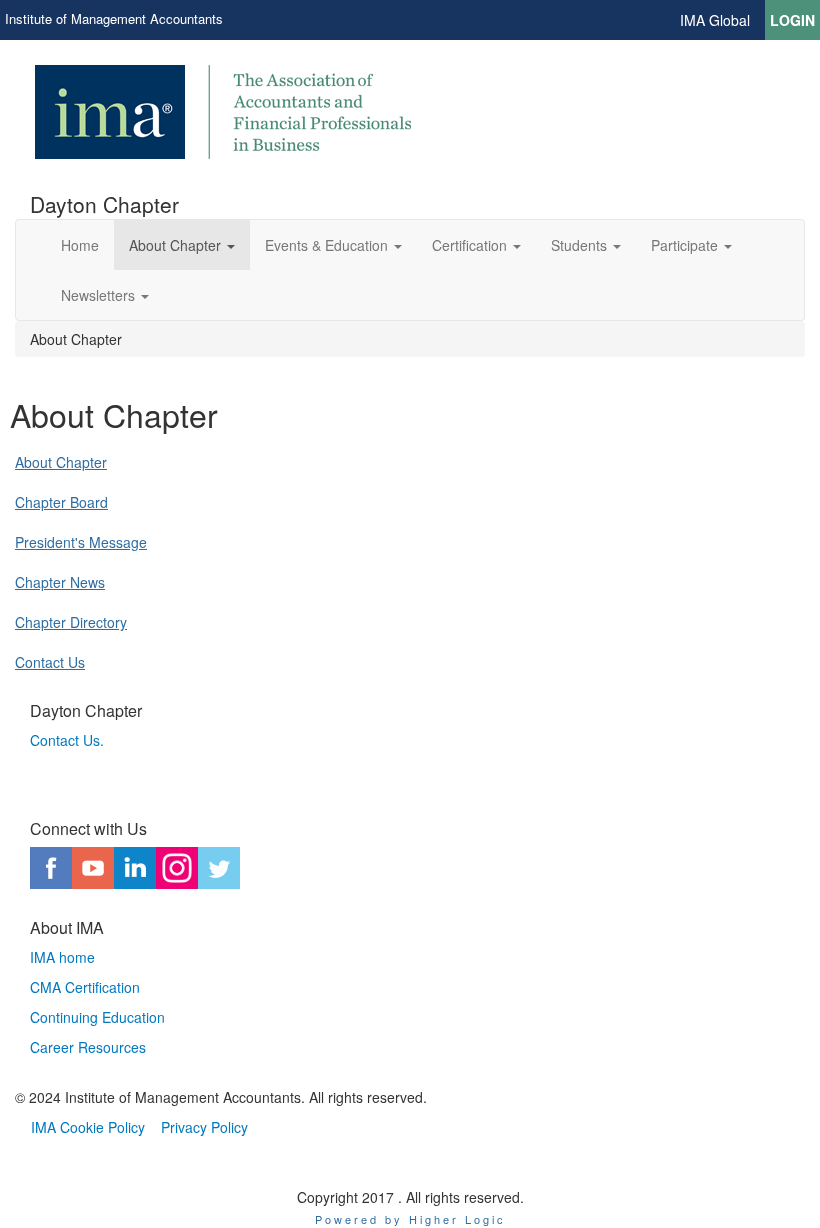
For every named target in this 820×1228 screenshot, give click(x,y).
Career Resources (88, 1047)
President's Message (81, 542)
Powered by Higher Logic (410, 1219)
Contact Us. (69, 740)
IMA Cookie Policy (88, 1127)
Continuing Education (97, 1017)
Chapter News (60, 582)
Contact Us (50, 662)
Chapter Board (61, 502)
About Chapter (61, 462)
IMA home (62, 957)
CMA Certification (85, 987)
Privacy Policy (204, 1127)
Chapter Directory (71, 622)
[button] (182, 245)
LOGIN (792, 20)
